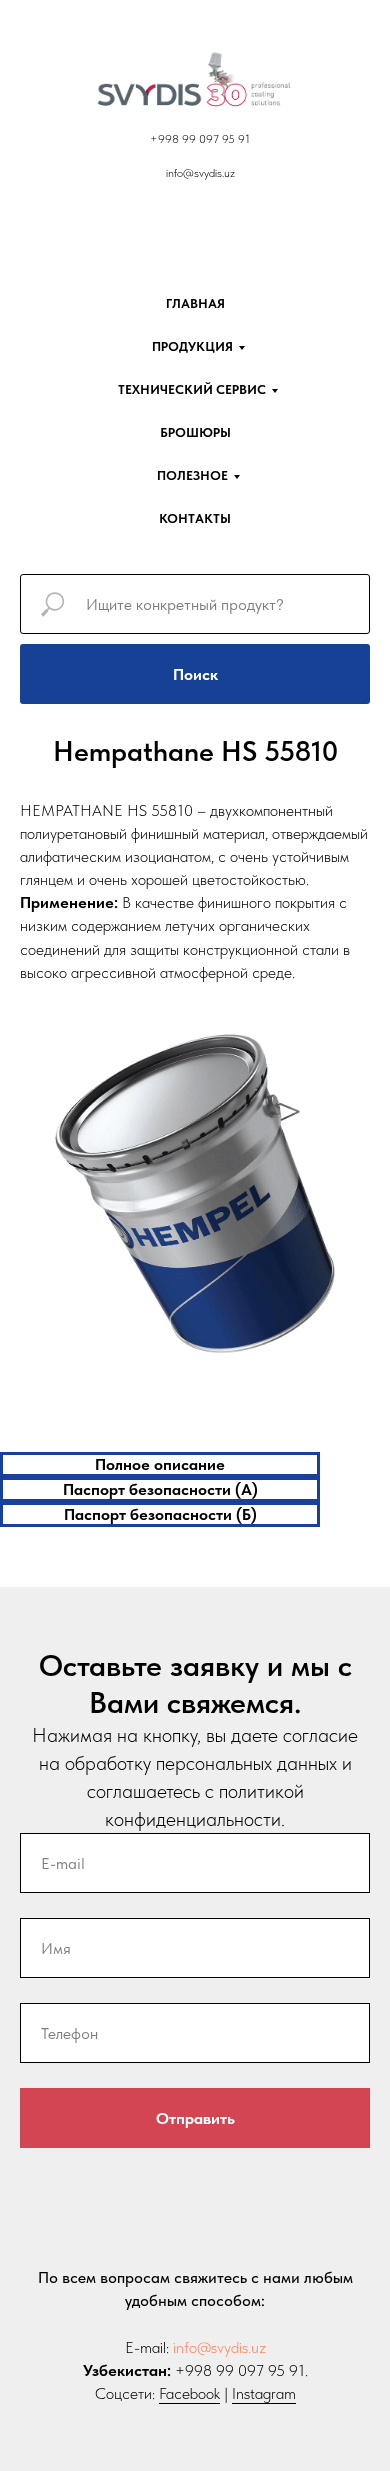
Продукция (192, 346)
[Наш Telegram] (195, 208)
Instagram (264, 2393)
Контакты (195, 518)
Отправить (195, 2118)
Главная (195, 303)
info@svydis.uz (219, 2347)
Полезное (192, 475)
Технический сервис (192, 389)
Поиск (195, 674)
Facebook (189, 2393)
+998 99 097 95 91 (200, 139)
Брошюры (195, 432)
